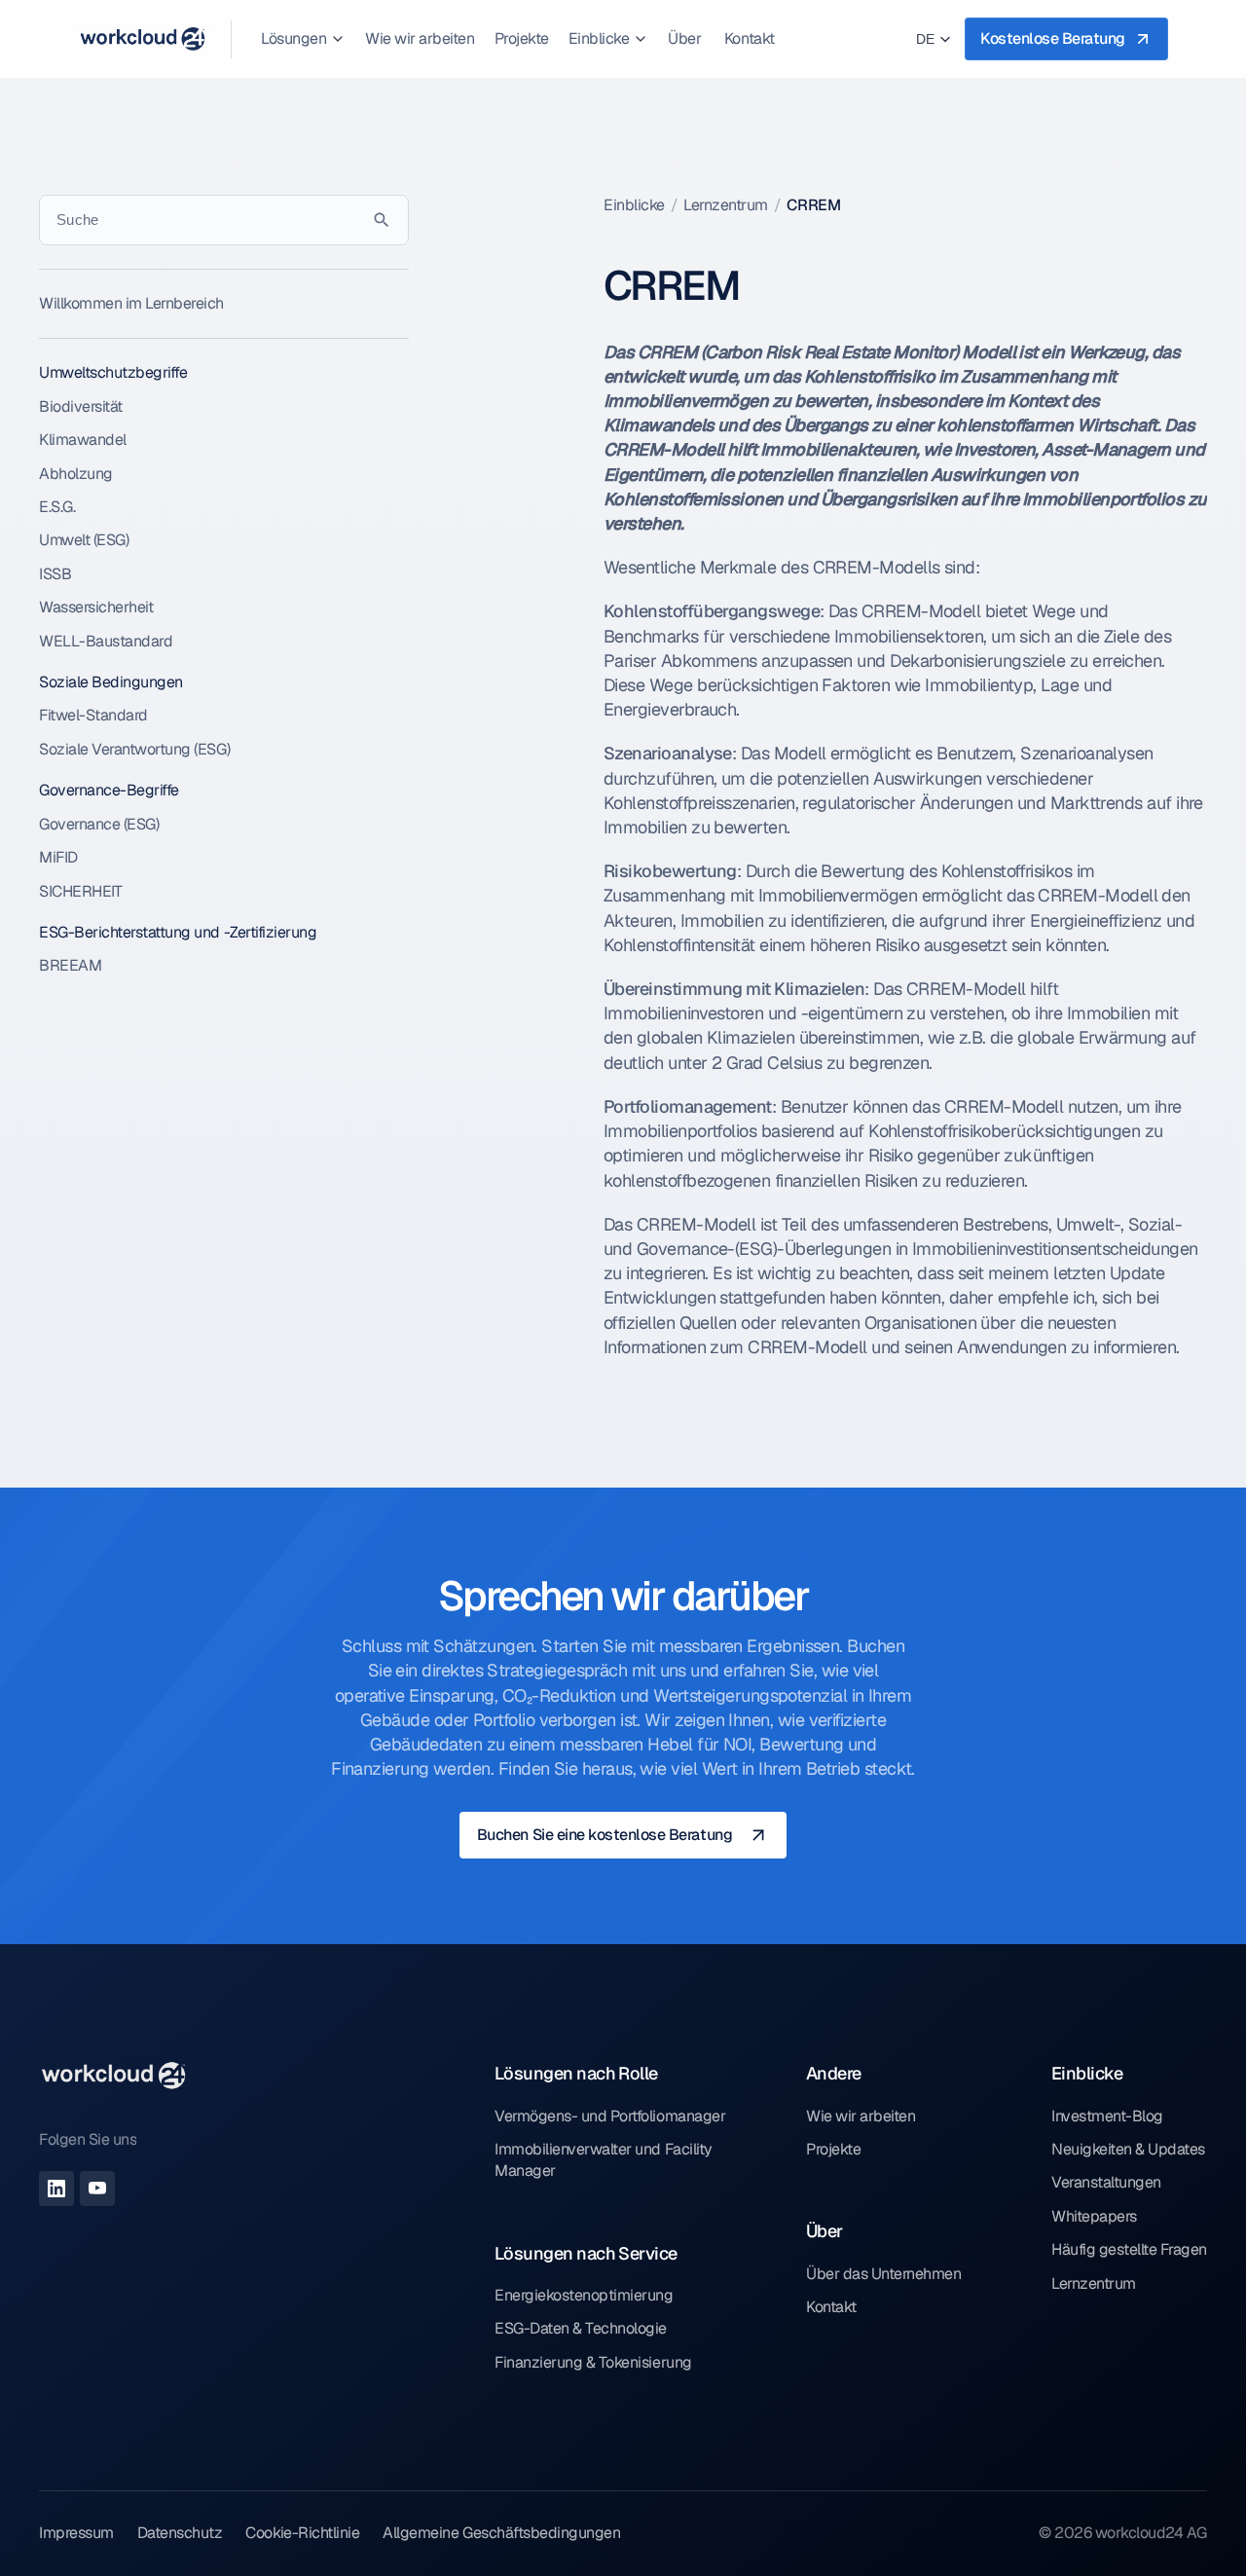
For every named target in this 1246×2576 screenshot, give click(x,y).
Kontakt (831, 2307)
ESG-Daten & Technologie (581, 2328)
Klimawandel (83, 440)
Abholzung (76, 474)
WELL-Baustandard (106, 641)
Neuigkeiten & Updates (1128, 2149)
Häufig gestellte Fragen (1129, 2249)
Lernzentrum (726, 205)
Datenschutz (180, 2533)
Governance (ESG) (99, 824)
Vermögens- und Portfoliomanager (610, 2116)
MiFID (58, 857)
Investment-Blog (1107, 2116)
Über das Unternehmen (883, 2274)
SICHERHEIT (80, 891)
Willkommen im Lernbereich (131, 303)
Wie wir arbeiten (861, 2116)
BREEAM (70, 965)
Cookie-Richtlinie (302, 2533)
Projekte (833, 2149)
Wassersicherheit (96, 607)
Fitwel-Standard (93, 715)
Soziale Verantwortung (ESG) (134, 749)
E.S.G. (57, 507)
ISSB (55, 574)
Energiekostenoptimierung (584, 2295)
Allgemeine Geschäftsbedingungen (501, 2533)
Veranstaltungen (1106, 2182)
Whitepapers (1094, 2216)
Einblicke (634, 205)
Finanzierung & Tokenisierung (593, 2362)
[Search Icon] (224, 220)
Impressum (76, 2533)
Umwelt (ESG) (84, 540)
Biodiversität (81, 406)
